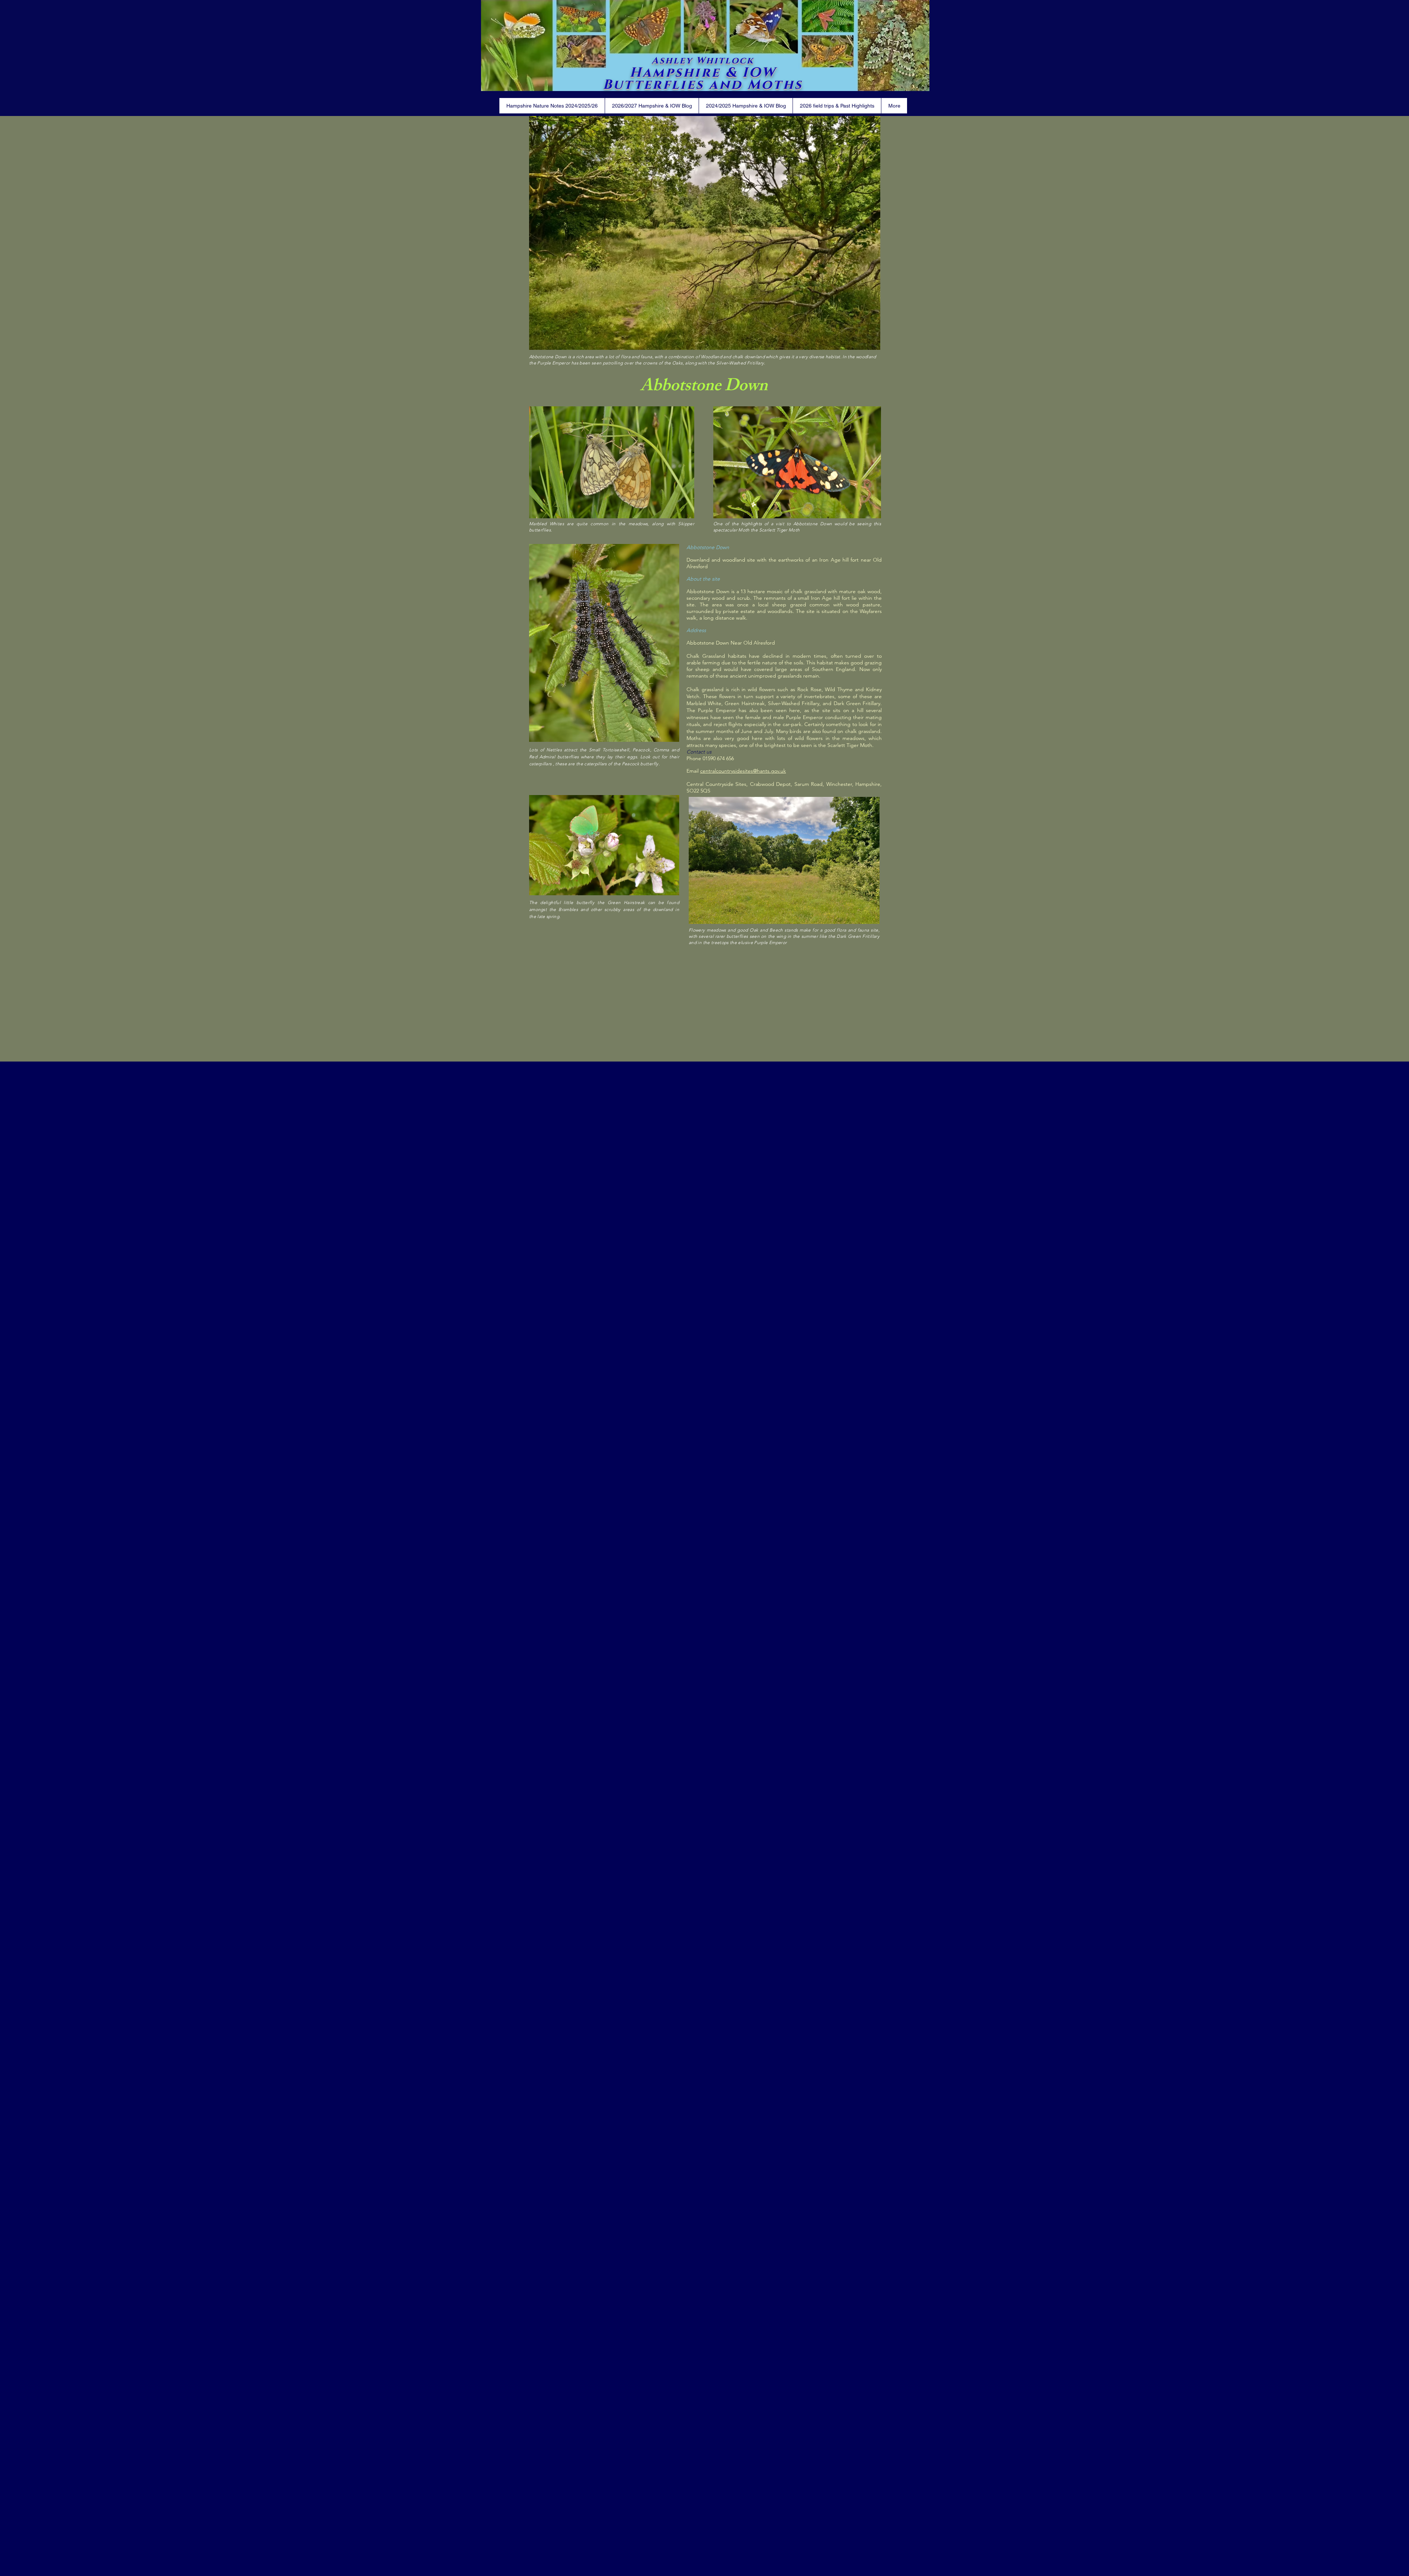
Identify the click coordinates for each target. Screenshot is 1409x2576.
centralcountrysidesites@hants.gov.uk (743, 771)
